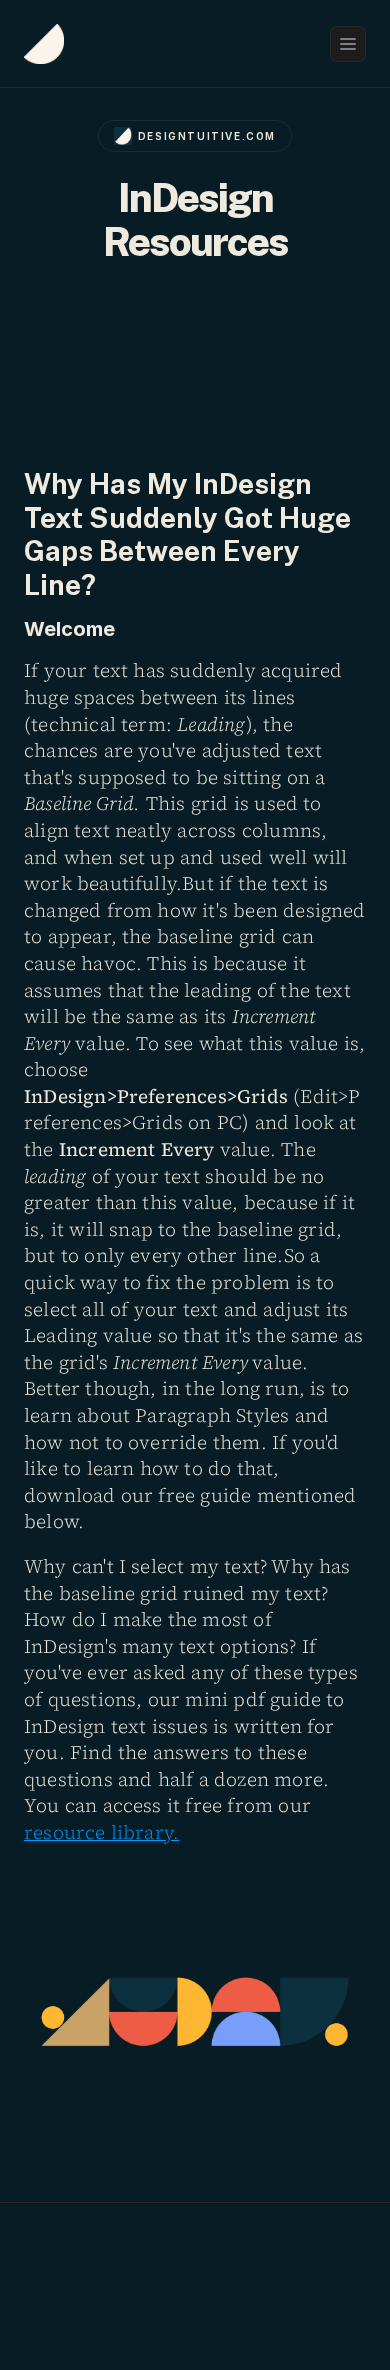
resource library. (101, 1832)
